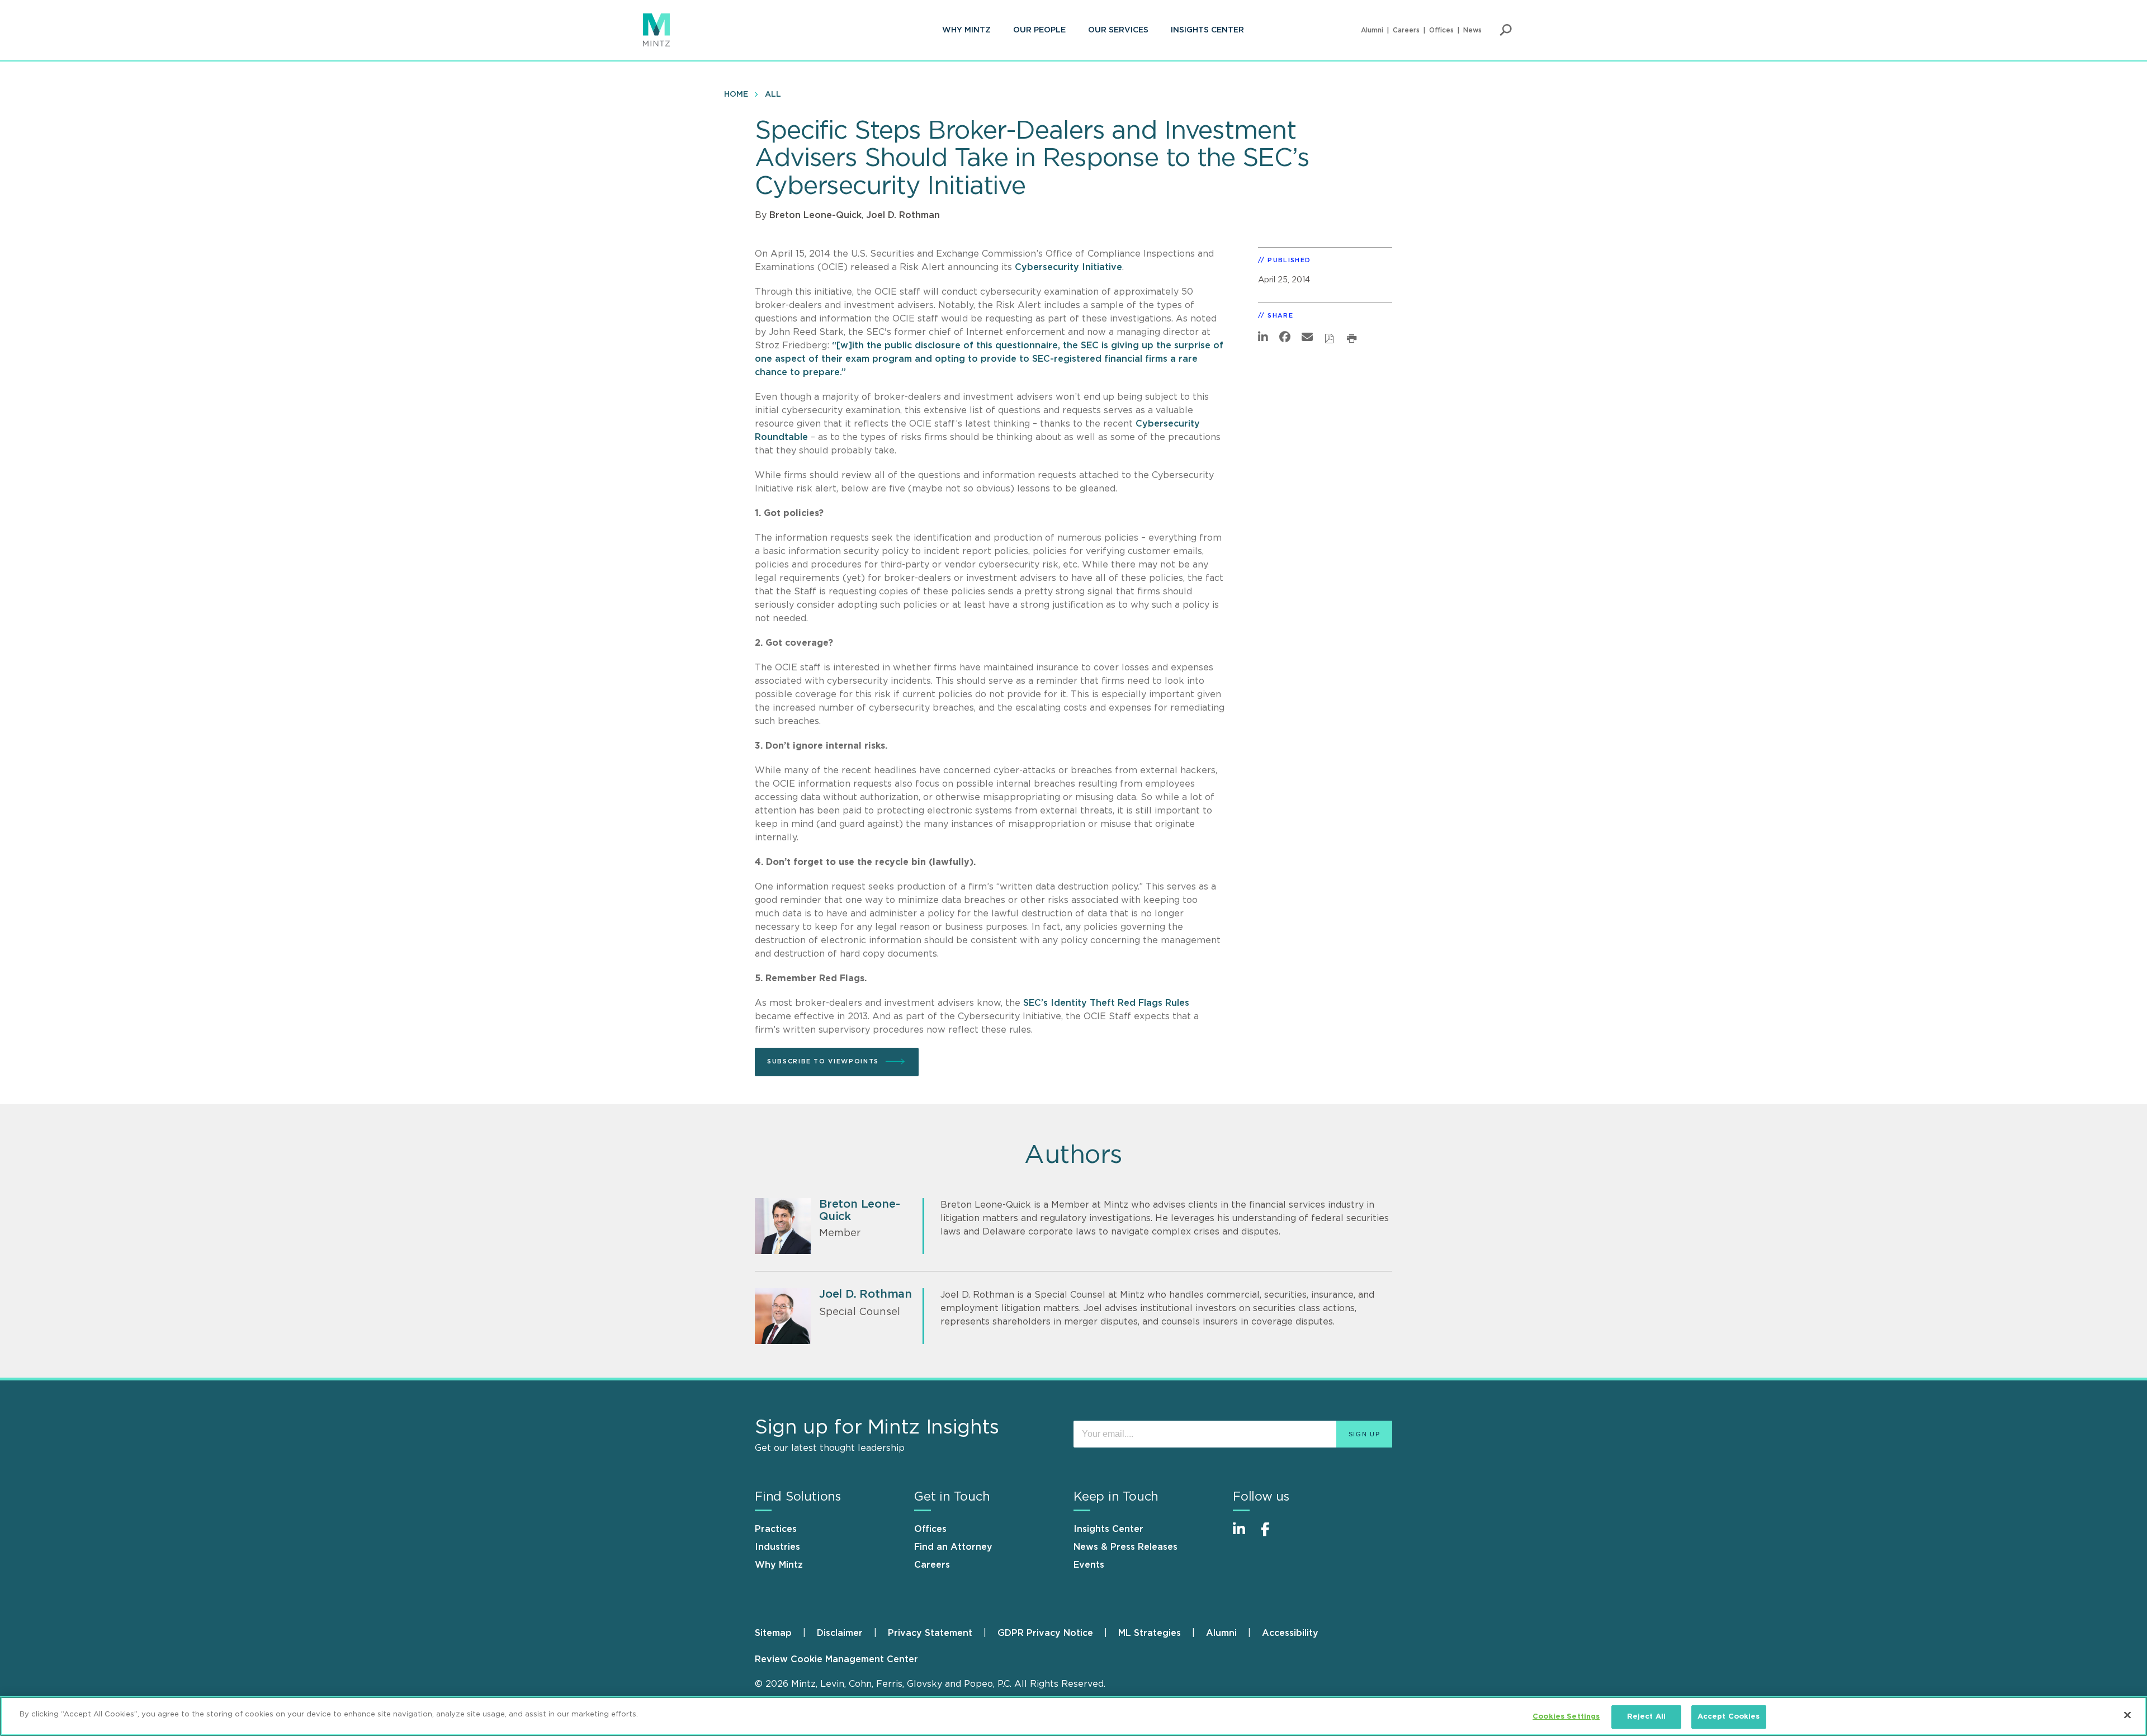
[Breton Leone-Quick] (783, 1226)
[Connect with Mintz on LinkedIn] (1244, 1535)
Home (736, 94)
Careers (1406, 30)
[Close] (2127, 1715)
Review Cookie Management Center (836, 1659)
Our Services (1118, 30)
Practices (776, 1529)
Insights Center (1207, 30)
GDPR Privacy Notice (1045, 1633)
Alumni (1372, 30)
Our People (1039, 30)
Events (1089, 1565)
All (773, 94)
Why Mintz (966, 30)
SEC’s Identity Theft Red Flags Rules (1106, 1003)
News (1472, 30)
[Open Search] (1506, 30)
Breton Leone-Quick (815, 215)
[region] (1073, 1716)
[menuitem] (966, 30)
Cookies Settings (1566, 1717)
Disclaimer (840, 1633)
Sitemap (773, 1633)
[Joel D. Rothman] (783, 1316)
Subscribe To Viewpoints (823, 1061)
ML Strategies (1150, 1633)
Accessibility (1290, 1633)
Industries (777, 1547)
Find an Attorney (953, 1547)
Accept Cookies (1729, 1717)
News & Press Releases (1125, 1547)
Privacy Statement (930, 1633)
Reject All (1646, 1717)
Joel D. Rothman (903, 215)
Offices (1441, 30)
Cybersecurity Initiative (1068, 267)
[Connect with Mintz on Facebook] (1272, 1535)
